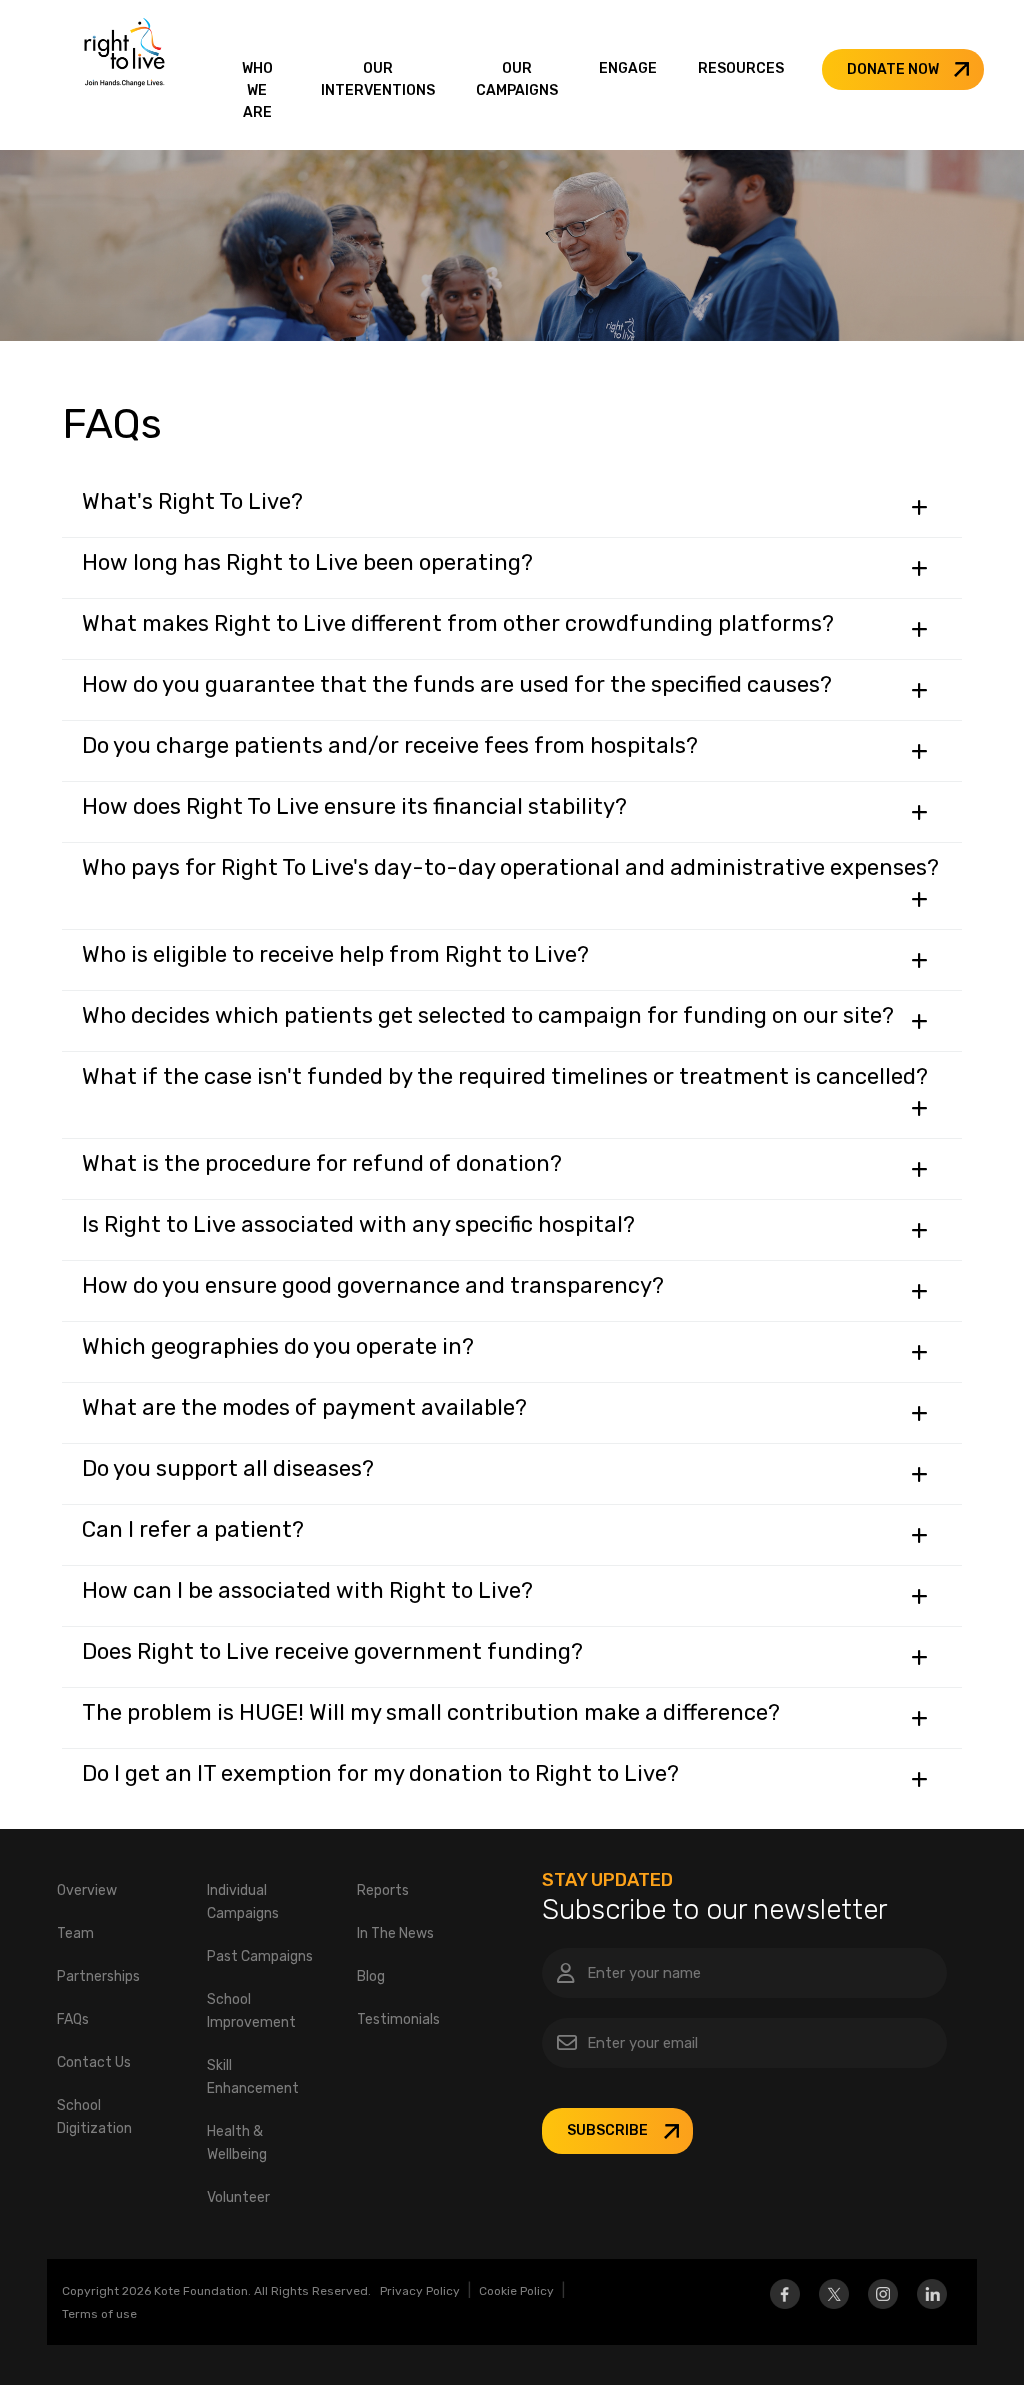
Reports (383, 1890)
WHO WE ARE (257, 90)
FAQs (73, 2019)
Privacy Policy (420, 2291)
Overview (87, 1890)
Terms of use (99, 2314)
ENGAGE (628, 68)
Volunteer (238, 2197)
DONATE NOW (893, 69)
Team (75, 1933)
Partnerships (98, 1976)
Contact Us (94, 2062)
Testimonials (398, 2019)
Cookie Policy (516, 2291)
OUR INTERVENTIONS (378, 79)
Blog (371, 1976)
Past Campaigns (260, 1956)
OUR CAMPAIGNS (517, 79)
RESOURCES (741, 68)
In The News (395, 1933)
